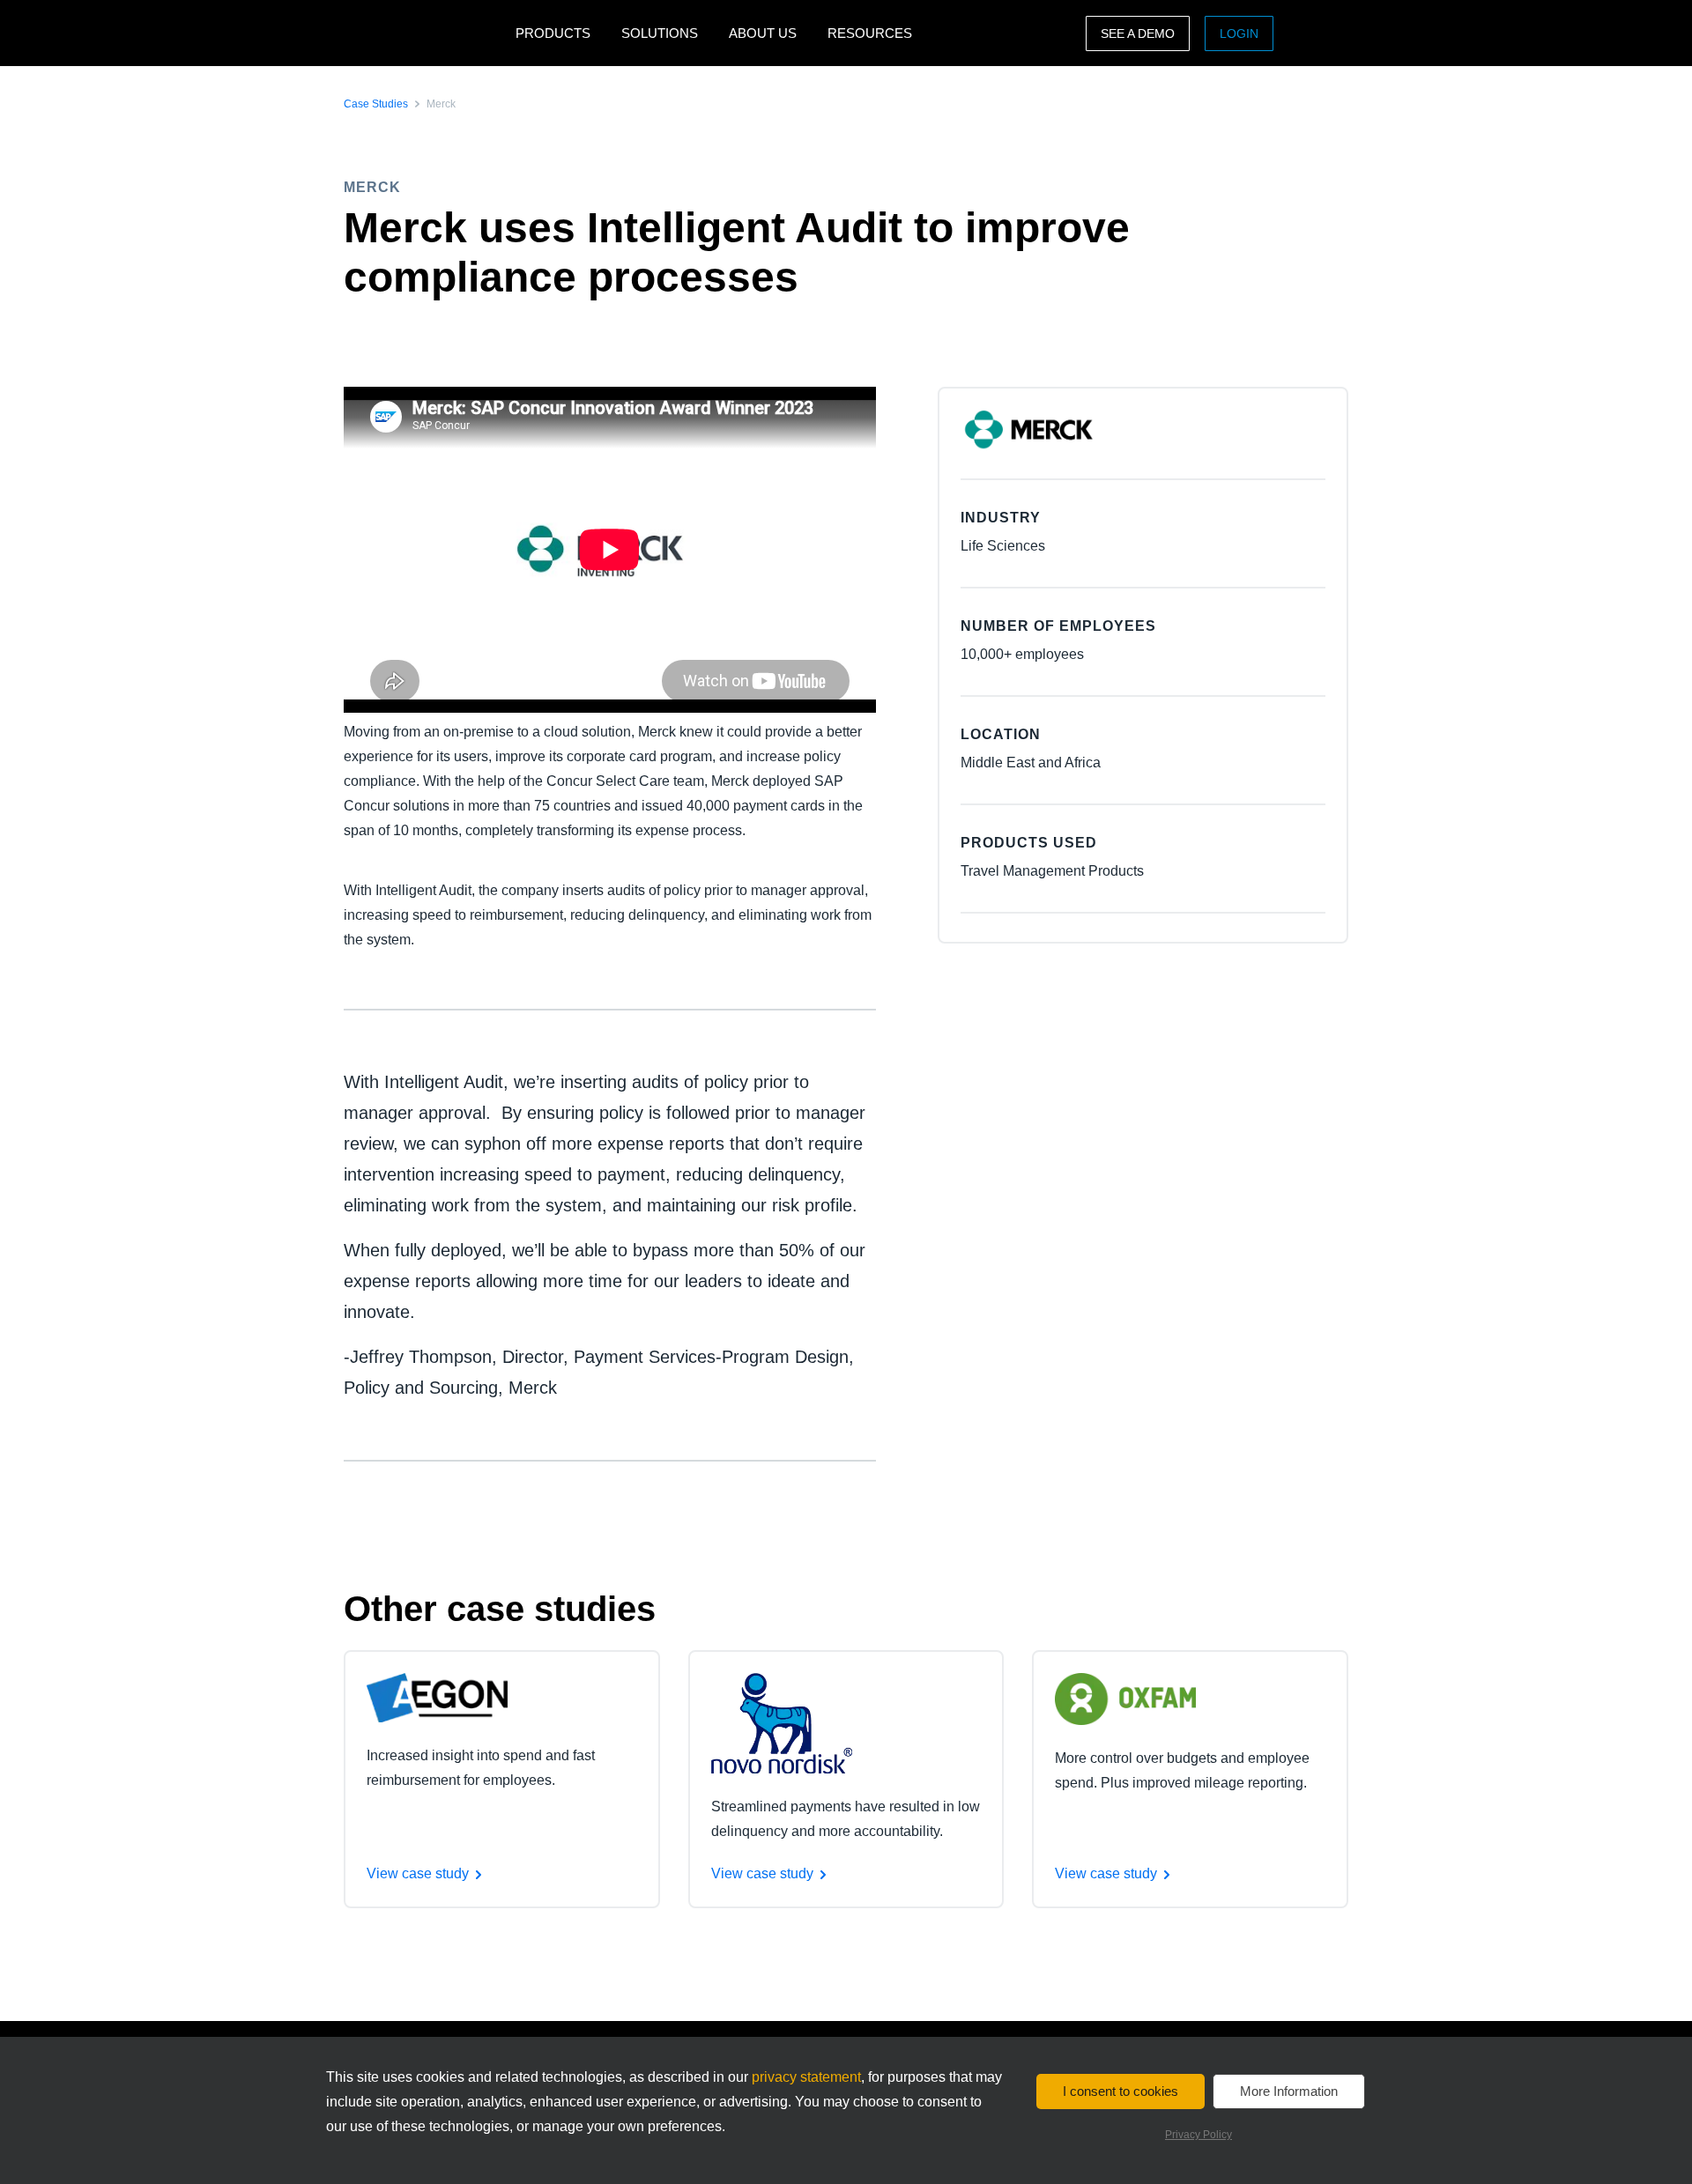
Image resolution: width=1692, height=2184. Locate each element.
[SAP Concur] (425, 33)
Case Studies (376, 104)
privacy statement (806, 2077)
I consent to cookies (1121, 2091)
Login (1239, 33)
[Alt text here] (437, 1696)
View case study (418, 1873)
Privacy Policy (1198, 2135)
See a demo (1138, 33)
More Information (1289, 2091)
